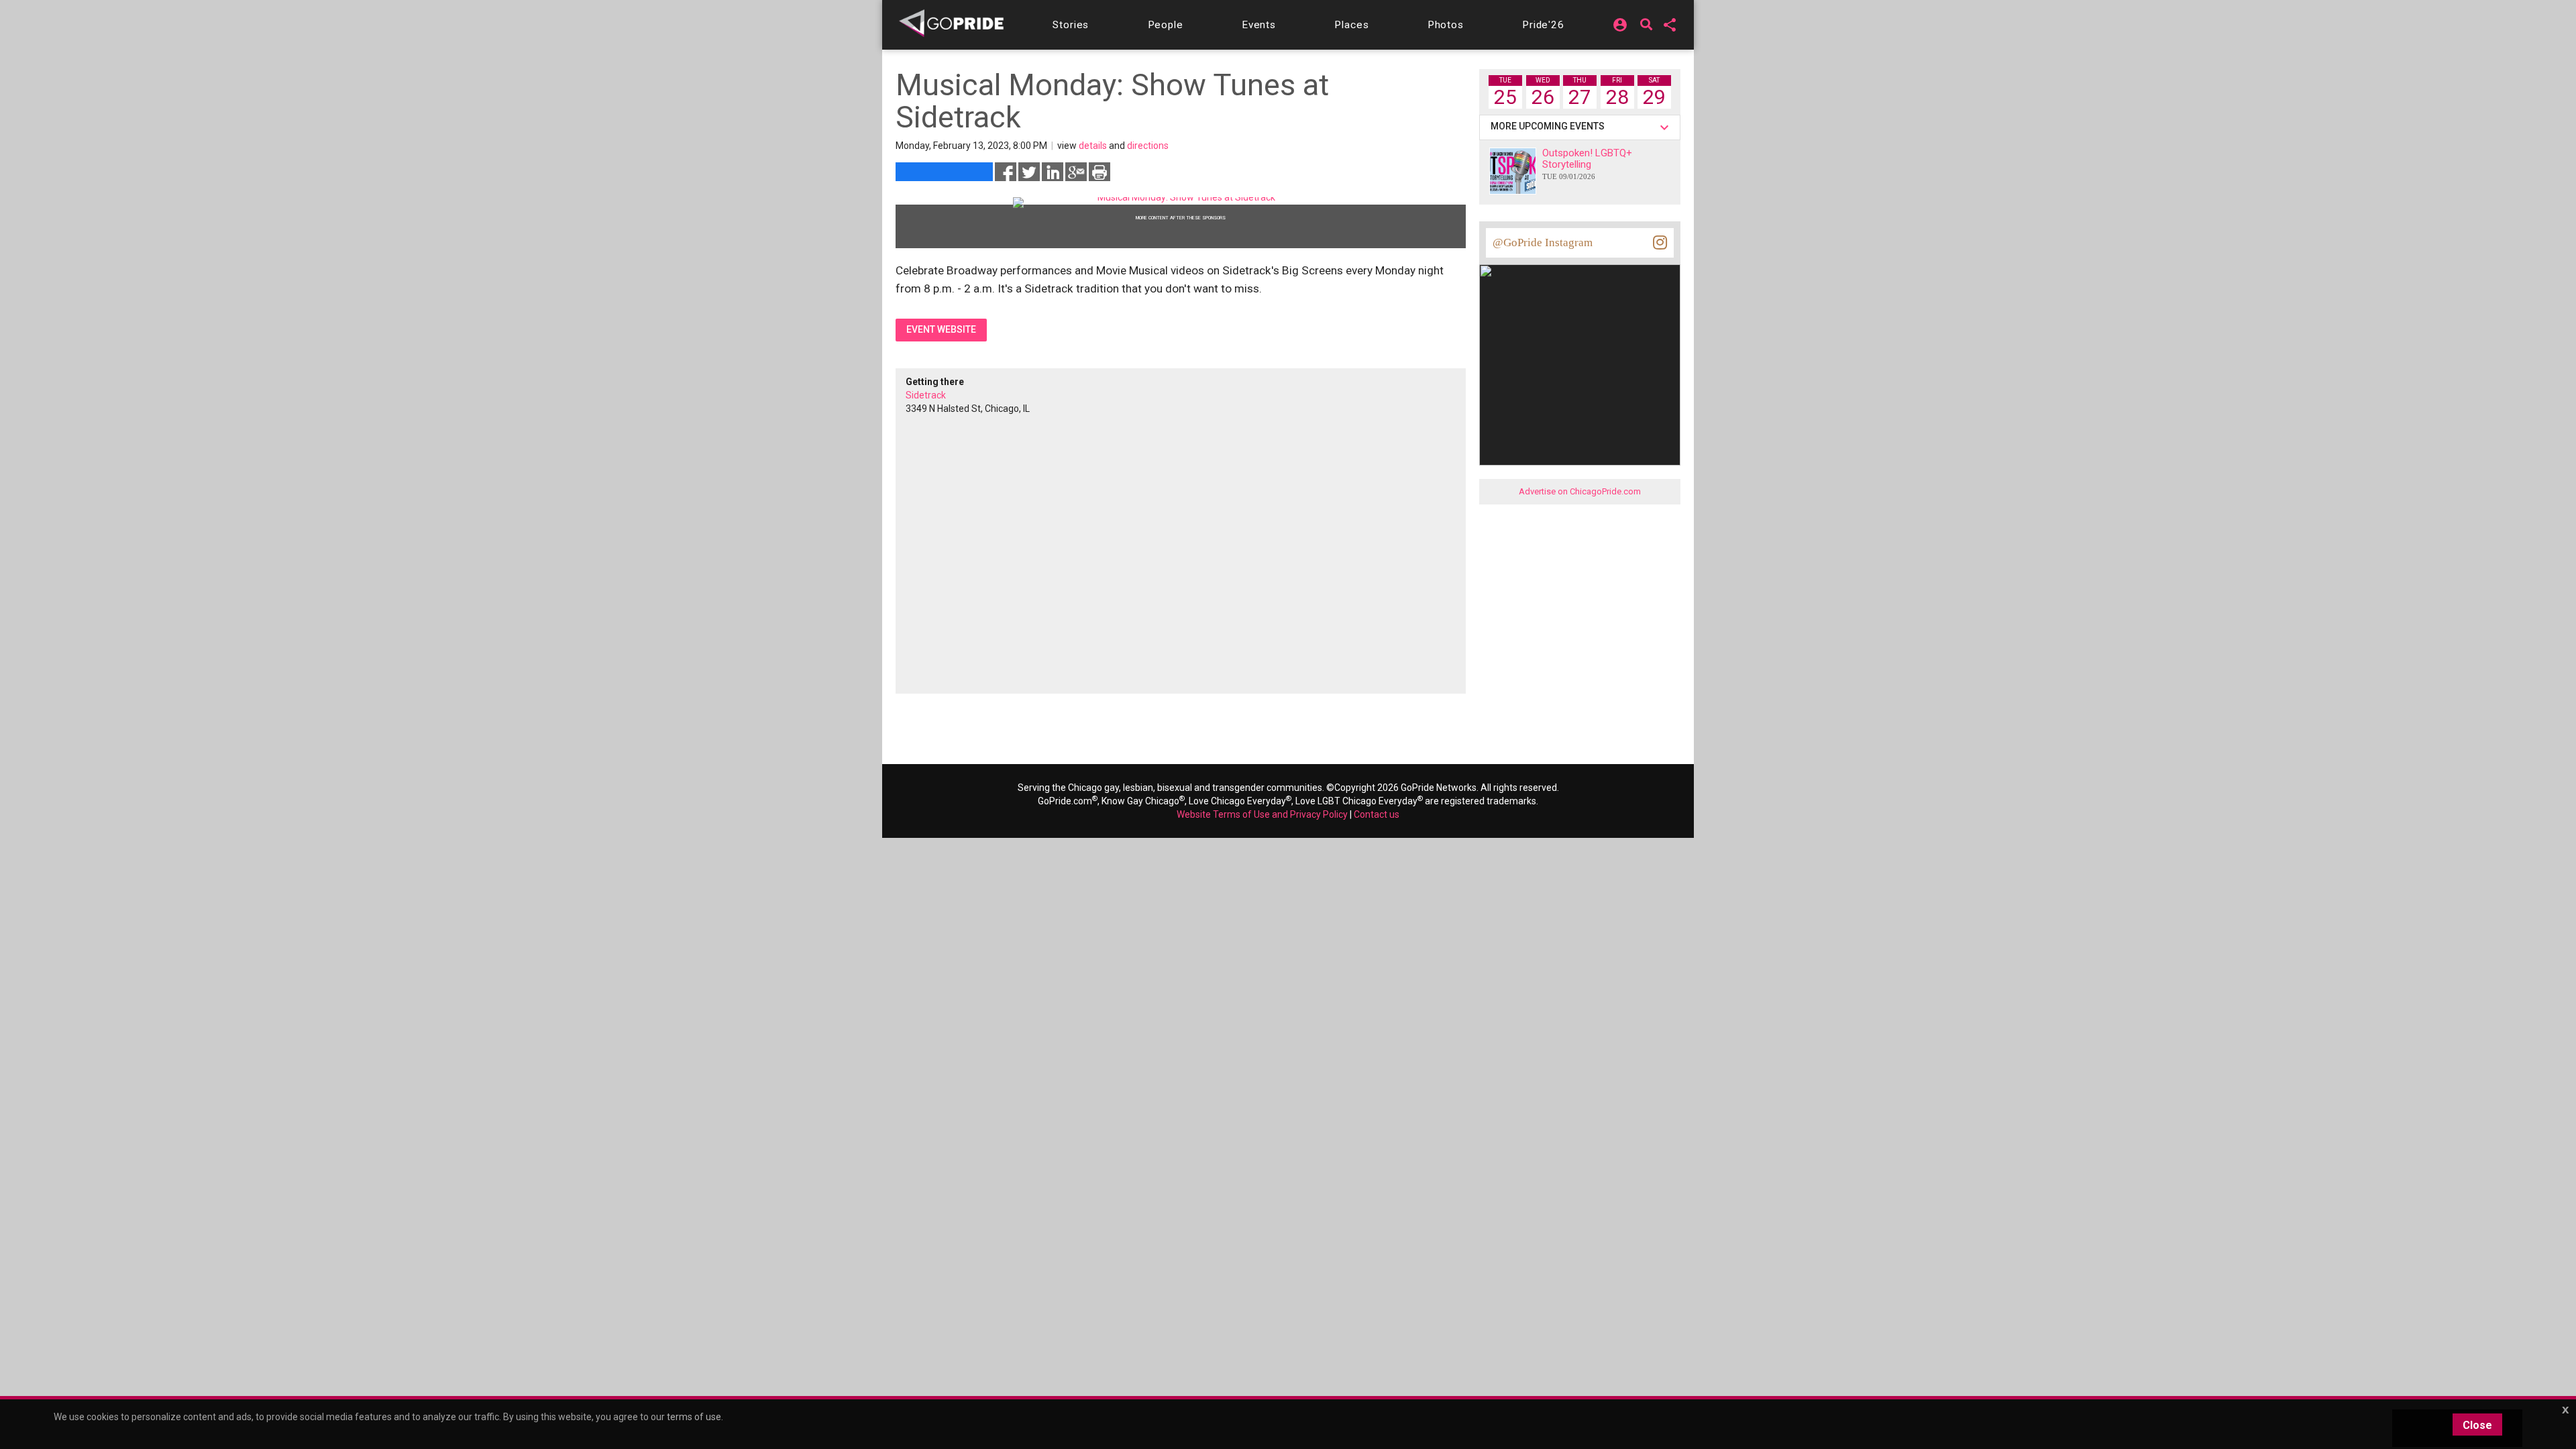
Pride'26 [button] (1543, 25)
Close (2477, 1425)
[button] (1071, 25)
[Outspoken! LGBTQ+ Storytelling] (1513, 171)
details (1093, 146)
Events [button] (1259, 25)
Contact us (1377, 814)
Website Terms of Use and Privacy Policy (1262, 814)
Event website (941, 329)
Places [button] (1351, 25)
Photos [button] (1446, 25)
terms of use (694, 1417)
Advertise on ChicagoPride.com (1580, 491)
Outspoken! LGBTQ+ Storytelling (1587, 164)
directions (1148, 146)
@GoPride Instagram (1543, 243)
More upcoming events (1550, 126)
